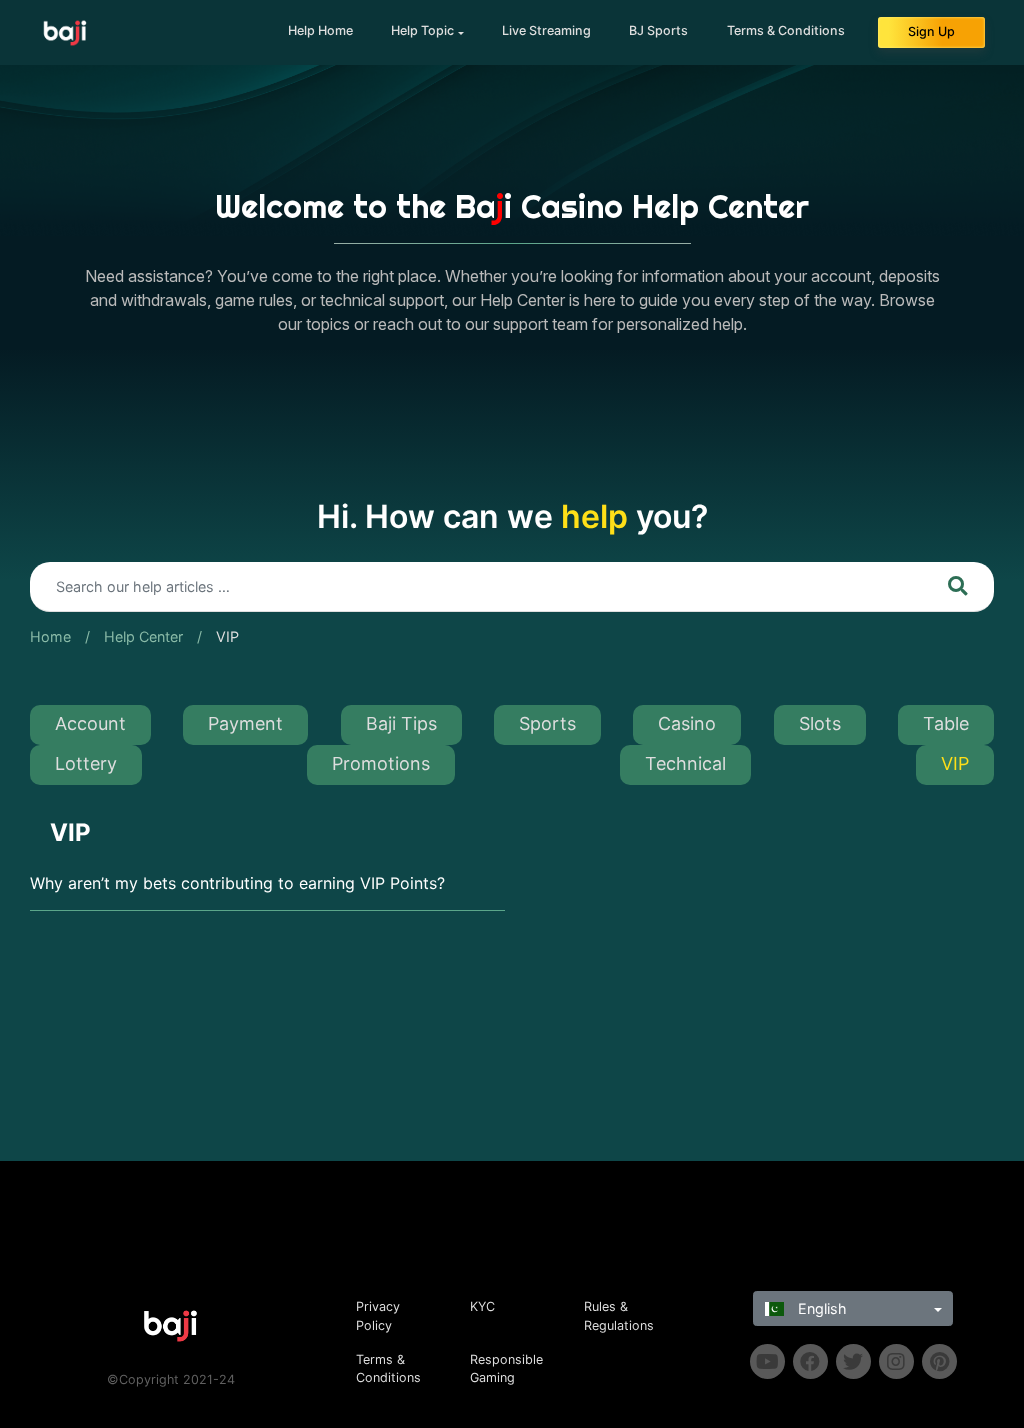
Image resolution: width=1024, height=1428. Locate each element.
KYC (482, 1306)
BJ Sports (658, 30)
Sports (547, 723)
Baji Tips (401, 723)
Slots (820, 723)
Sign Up (931, 31)
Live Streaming (546, 30)
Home (50, 636)
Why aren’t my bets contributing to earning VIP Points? (237, 883)
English (820, 1308)
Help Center (143, 636)
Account (90, 723)
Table (946, 723)
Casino (687, 723)
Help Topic (422, 30)
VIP (227, 636)
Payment (245, 723)
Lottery (86, 763)
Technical (685, 763)
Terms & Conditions (786, 30)
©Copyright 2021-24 (171, 1379)
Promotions (381, 763)
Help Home (320, 30)
